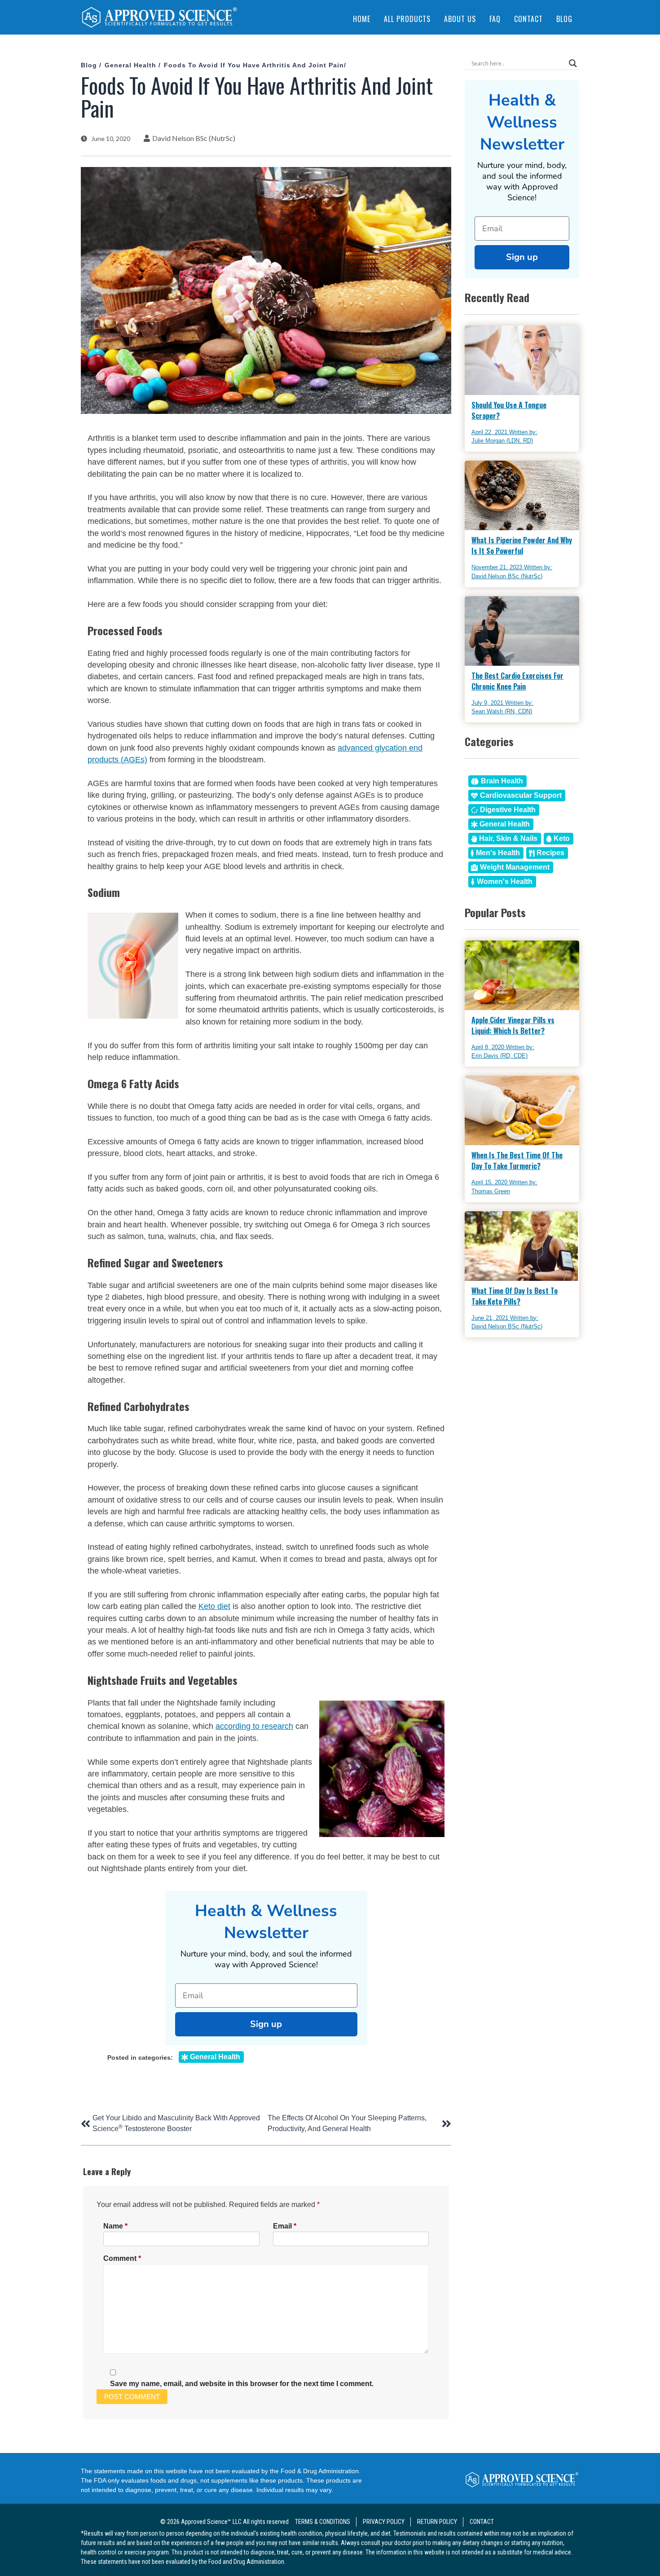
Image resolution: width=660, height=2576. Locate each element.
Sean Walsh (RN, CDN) (502, 711)
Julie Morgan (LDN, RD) (502, 441)
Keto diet (214, 1606)
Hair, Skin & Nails (508, 838)
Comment (122, 2258)
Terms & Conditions (323, 2522)
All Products (407, 19)
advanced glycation (372, 748)
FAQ (495, 19)
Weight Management (515, 867)
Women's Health (505, 881)
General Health (130, 65)
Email (285, 2226)
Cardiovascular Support (521, 795)
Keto (562, 838)
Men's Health (498, 853)
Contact (528, 19)
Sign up (266, 2024)
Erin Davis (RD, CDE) (499, 1056)
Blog (564, 19)
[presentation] (159, 19)
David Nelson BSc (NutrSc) (194, 138)
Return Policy (437, 2522)
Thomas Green (491, 1191)
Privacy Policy (384, 2522)
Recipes (550, 853)
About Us (460, 19)
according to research (254, 1726)
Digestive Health (508, 810)
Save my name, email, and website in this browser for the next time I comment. (242, 2384)
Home (362, 19)
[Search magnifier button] (573, 63)
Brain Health (502, 781)
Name (115, 2226)
